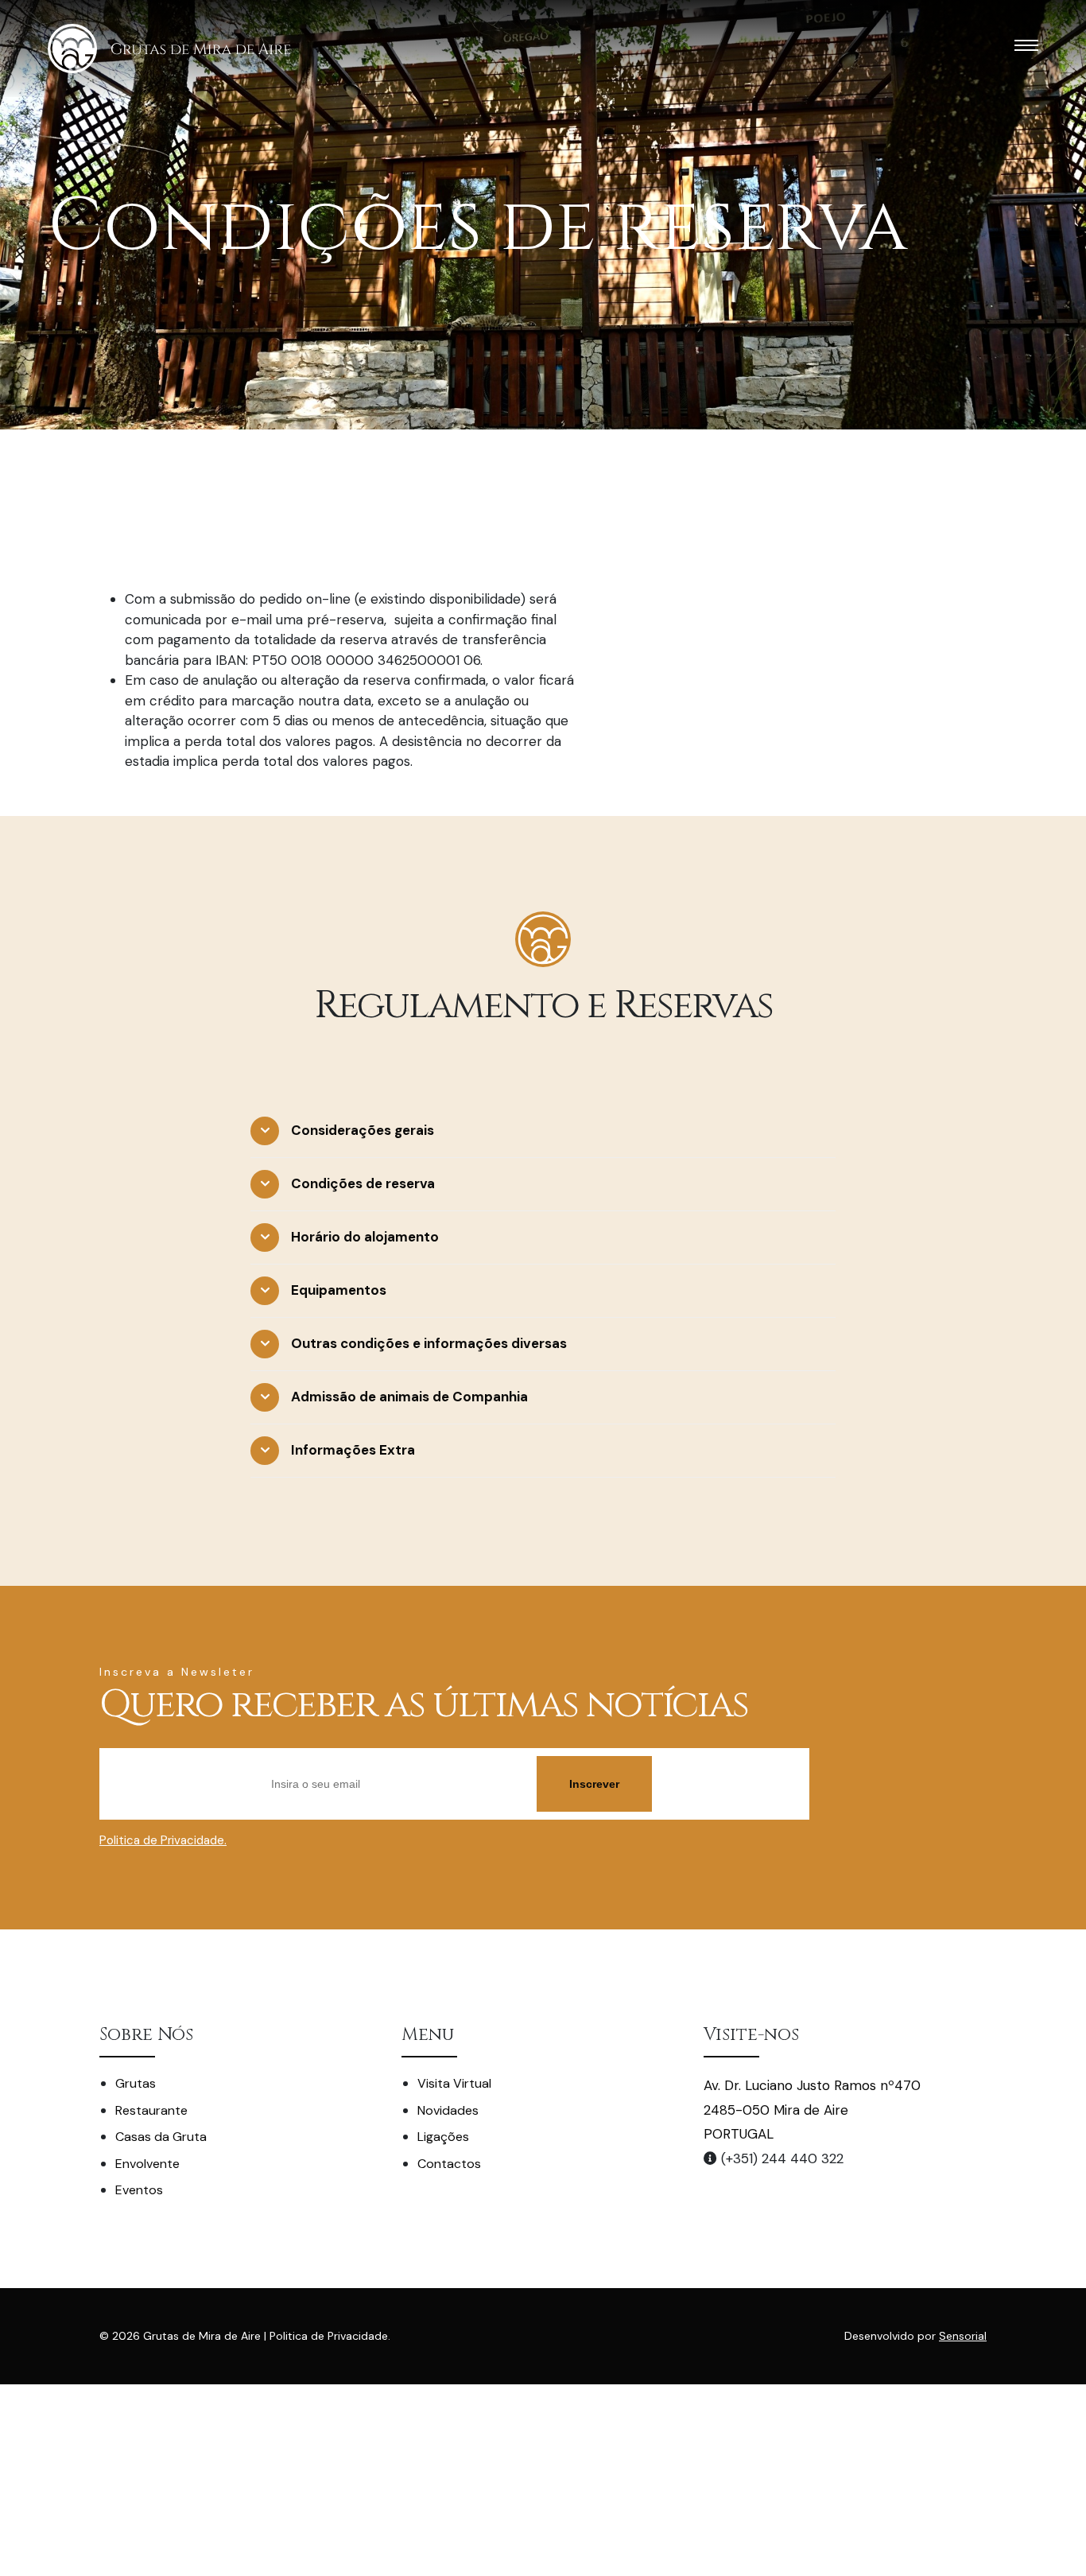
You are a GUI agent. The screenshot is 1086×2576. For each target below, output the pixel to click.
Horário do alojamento (365, 1237)
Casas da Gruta (161, 2137)
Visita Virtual (454, 2083)
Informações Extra (353, 1450)
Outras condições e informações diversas (429, 1343)
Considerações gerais (363, 1130)
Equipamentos (339, 1290)
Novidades (448, 2110)
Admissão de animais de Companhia (409, 1397)
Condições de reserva (363, 1183)
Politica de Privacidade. (163, 1840)
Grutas (136, 2083)
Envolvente (147, 2164)
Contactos (449, 2164)
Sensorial (963, 2336)
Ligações (443, 2137)
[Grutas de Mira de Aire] (169, 49)
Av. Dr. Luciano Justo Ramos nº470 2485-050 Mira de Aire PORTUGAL (812, 2110)
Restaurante (151, 2110)
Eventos (139, 2190)
